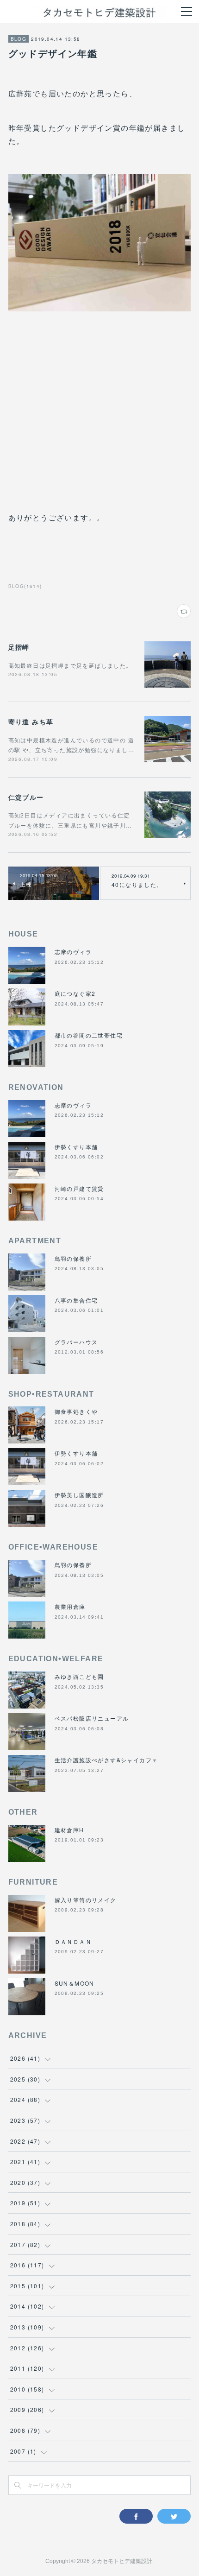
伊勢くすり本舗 (76, 1147)
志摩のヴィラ (73, 952)
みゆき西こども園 (79, 1676)
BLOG (19, 39)
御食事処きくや (76, 1411)
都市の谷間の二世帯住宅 (89, 1035)
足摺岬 (19, 647)
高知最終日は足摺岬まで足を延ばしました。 (70, 665)
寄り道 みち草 (31, 722)
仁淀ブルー (26, 797)
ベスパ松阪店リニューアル (92, 1718)
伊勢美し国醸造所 (79, 1495)
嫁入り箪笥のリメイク (86, 1900)
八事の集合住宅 (76, 1300)
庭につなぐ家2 (75, 993)
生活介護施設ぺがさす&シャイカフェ (106, 1760)
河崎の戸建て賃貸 (79, 1188)
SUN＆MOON (75, 1983)
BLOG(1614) (25, 586)
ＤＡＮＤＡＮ (73, 1941)
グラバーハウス (76, 1342)
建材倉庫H (69, 1830)
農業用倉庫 (70, 1606)
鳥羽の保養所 (73, 1258)
